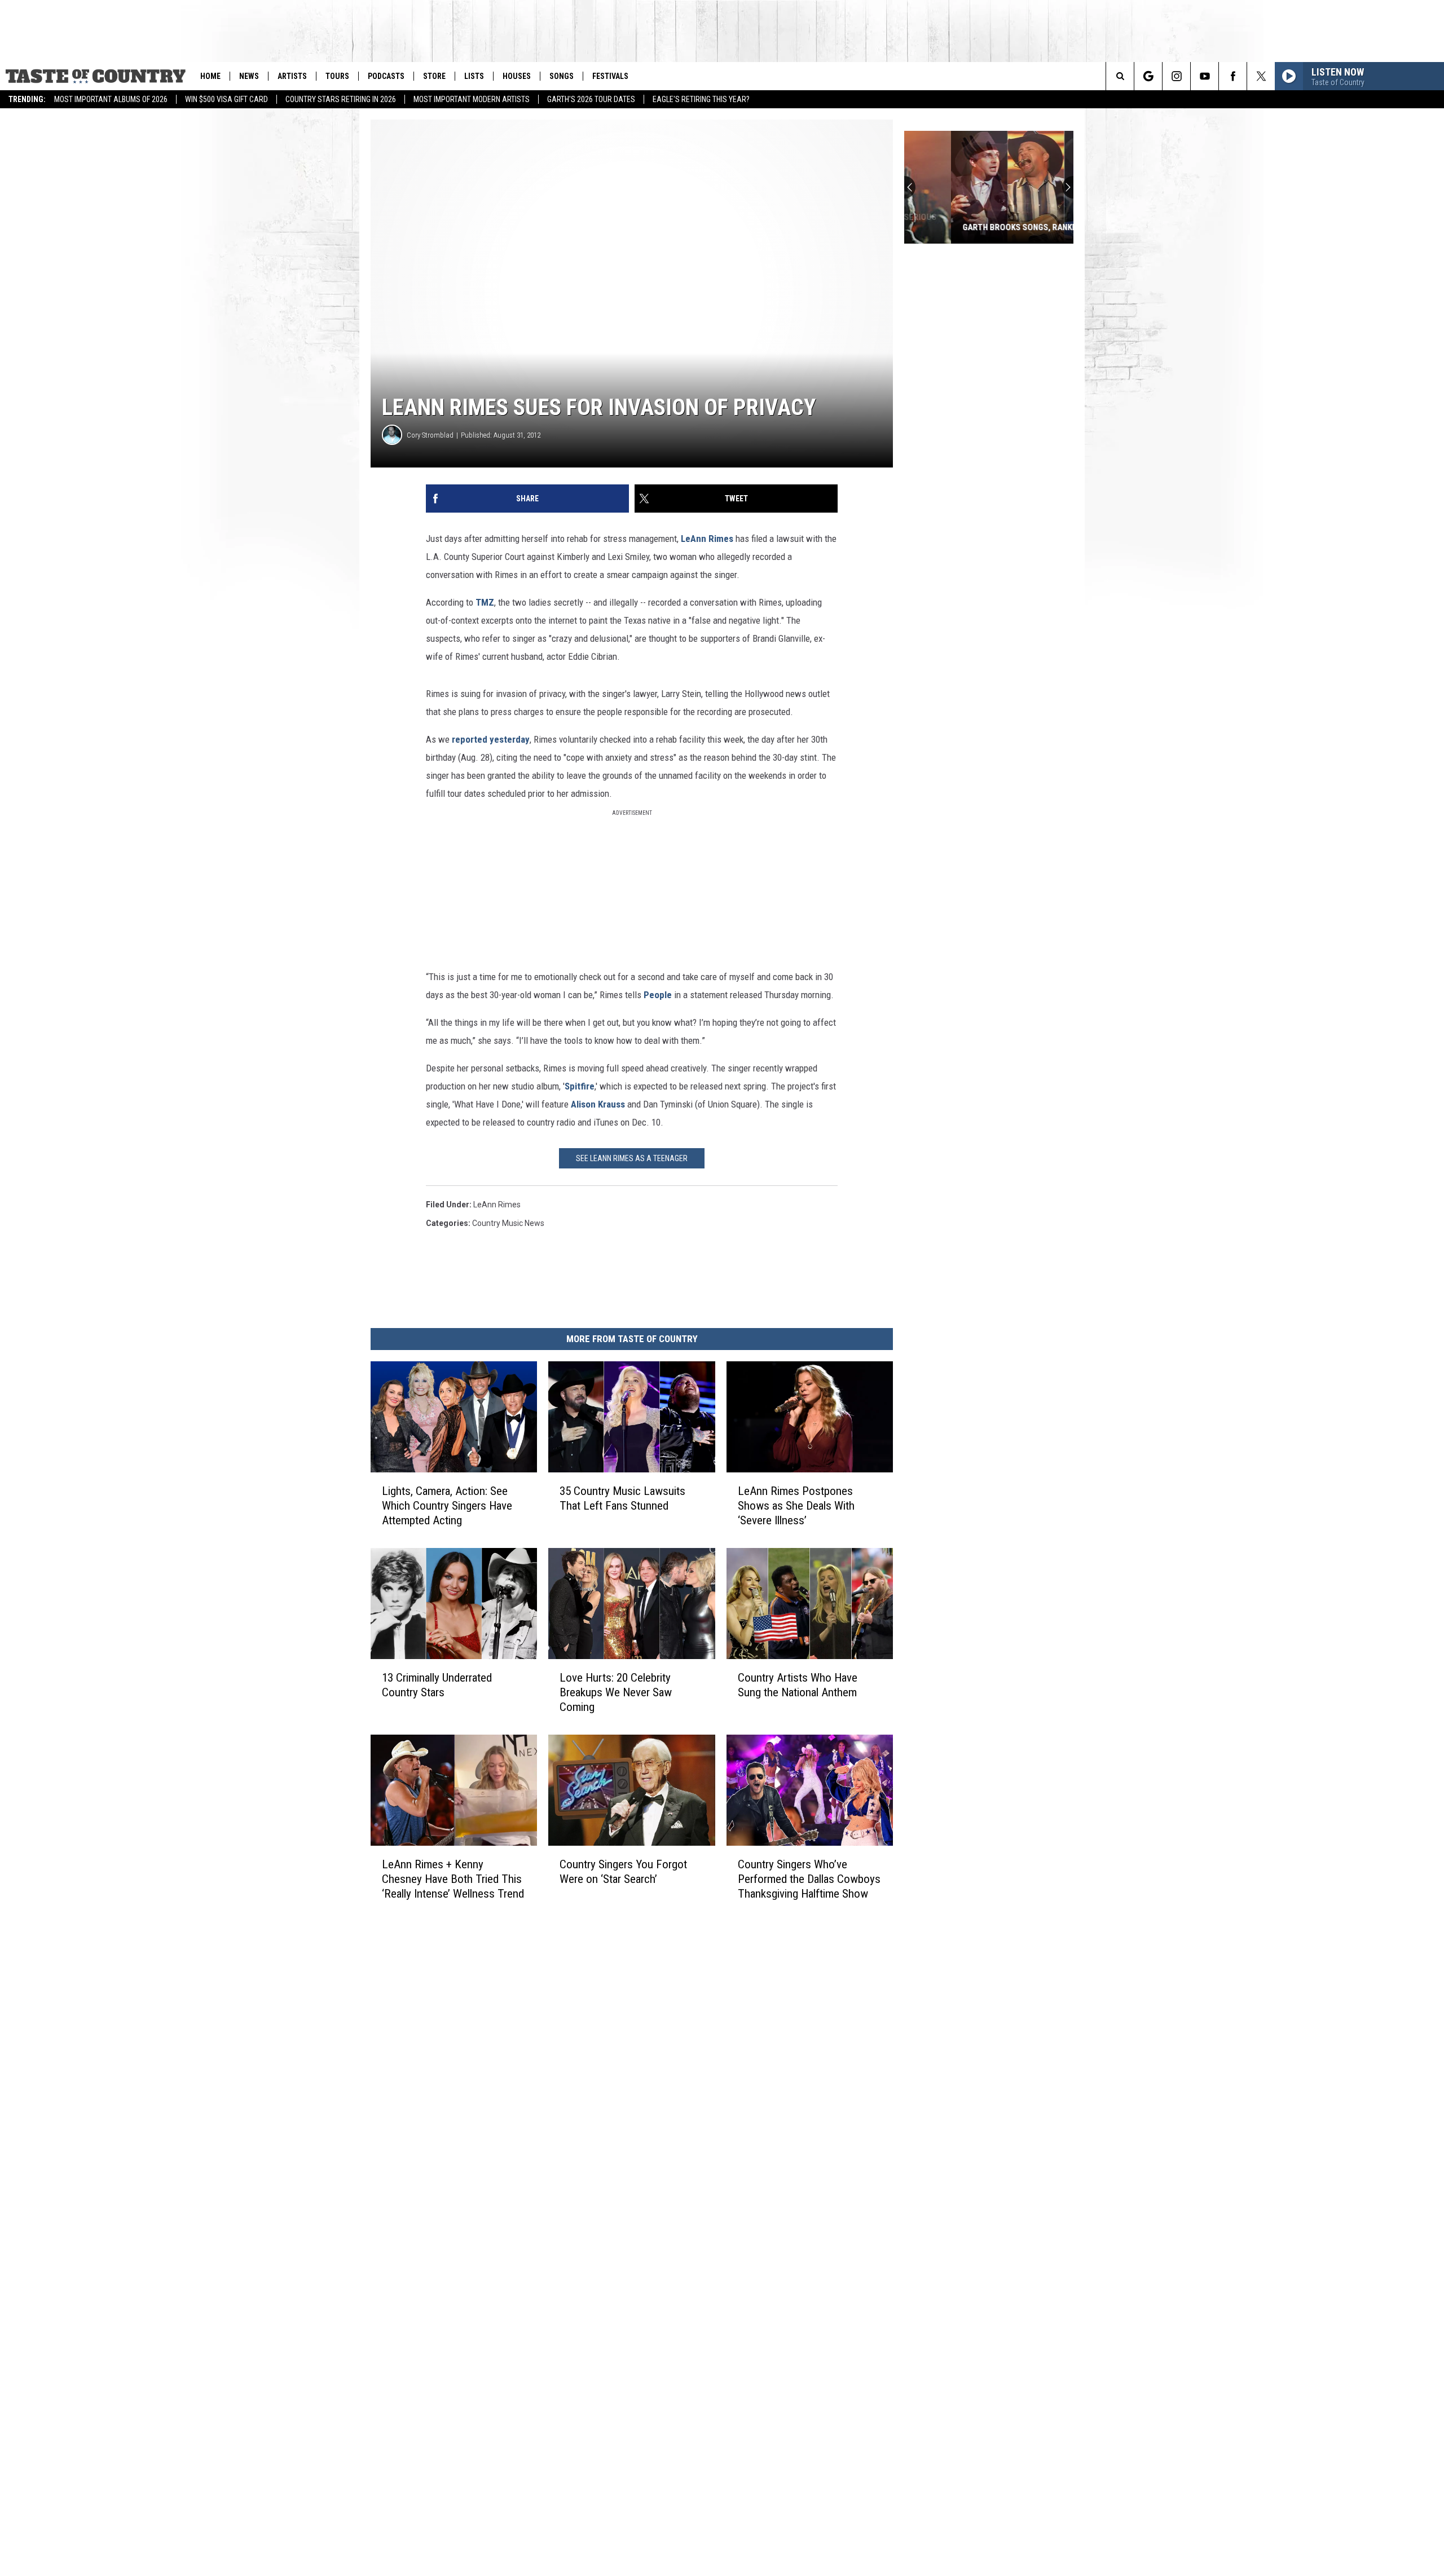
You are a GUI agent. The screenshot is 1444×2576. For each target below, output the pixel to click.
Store (434, 76)
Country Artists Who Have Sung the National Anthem (798, 1685)
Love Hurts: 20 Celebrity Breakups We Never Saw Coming (616, 1692)
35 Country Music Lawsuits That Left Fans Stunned (622, 1498)
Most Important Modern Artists (472, 99)
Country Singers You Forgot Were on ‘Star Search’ (623, 1871)
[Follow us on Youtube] (1205, 76)
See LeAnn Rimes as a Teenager (632, 1158)
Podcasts (386, 76)
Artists (292, 76)
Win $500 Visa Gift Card (226, 99)
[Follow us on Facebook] (1233, 76)
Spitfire (580, 1086)
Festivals (610, 76)
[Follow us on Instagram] (1176, 76)
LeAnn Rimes (707, 539)
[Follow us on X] (1261, 76)
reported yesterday (491, 739)
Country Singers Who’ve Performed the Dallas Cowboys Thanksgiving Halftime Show (809, 1878)
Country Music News (508, 1223)
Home (210, 76)
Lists (474, 76)
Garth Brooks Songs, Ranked (975, 227)
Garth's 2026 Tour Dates (591, 99)
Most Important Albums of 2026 (111, 99)
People (658, 995)
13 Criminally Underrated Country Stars (437, 1685)
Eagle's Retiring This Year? (701, 99)
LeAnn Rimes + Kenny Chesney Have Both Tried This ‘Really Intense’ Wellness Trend (453, 1878)
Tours (337, 76)
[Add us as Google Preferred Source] (1148, 76)
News (249, 76)
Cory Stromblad (430, 435)
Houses (517, 76)
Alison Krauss (598, 1104)
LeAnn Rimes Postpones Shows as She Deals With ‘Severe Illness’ (796, 1506)
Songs (562, 76)
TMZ (485, 602)
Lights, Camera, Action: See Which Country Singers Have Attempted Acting (447, 1506)
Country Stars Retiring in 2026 (341, 99)
